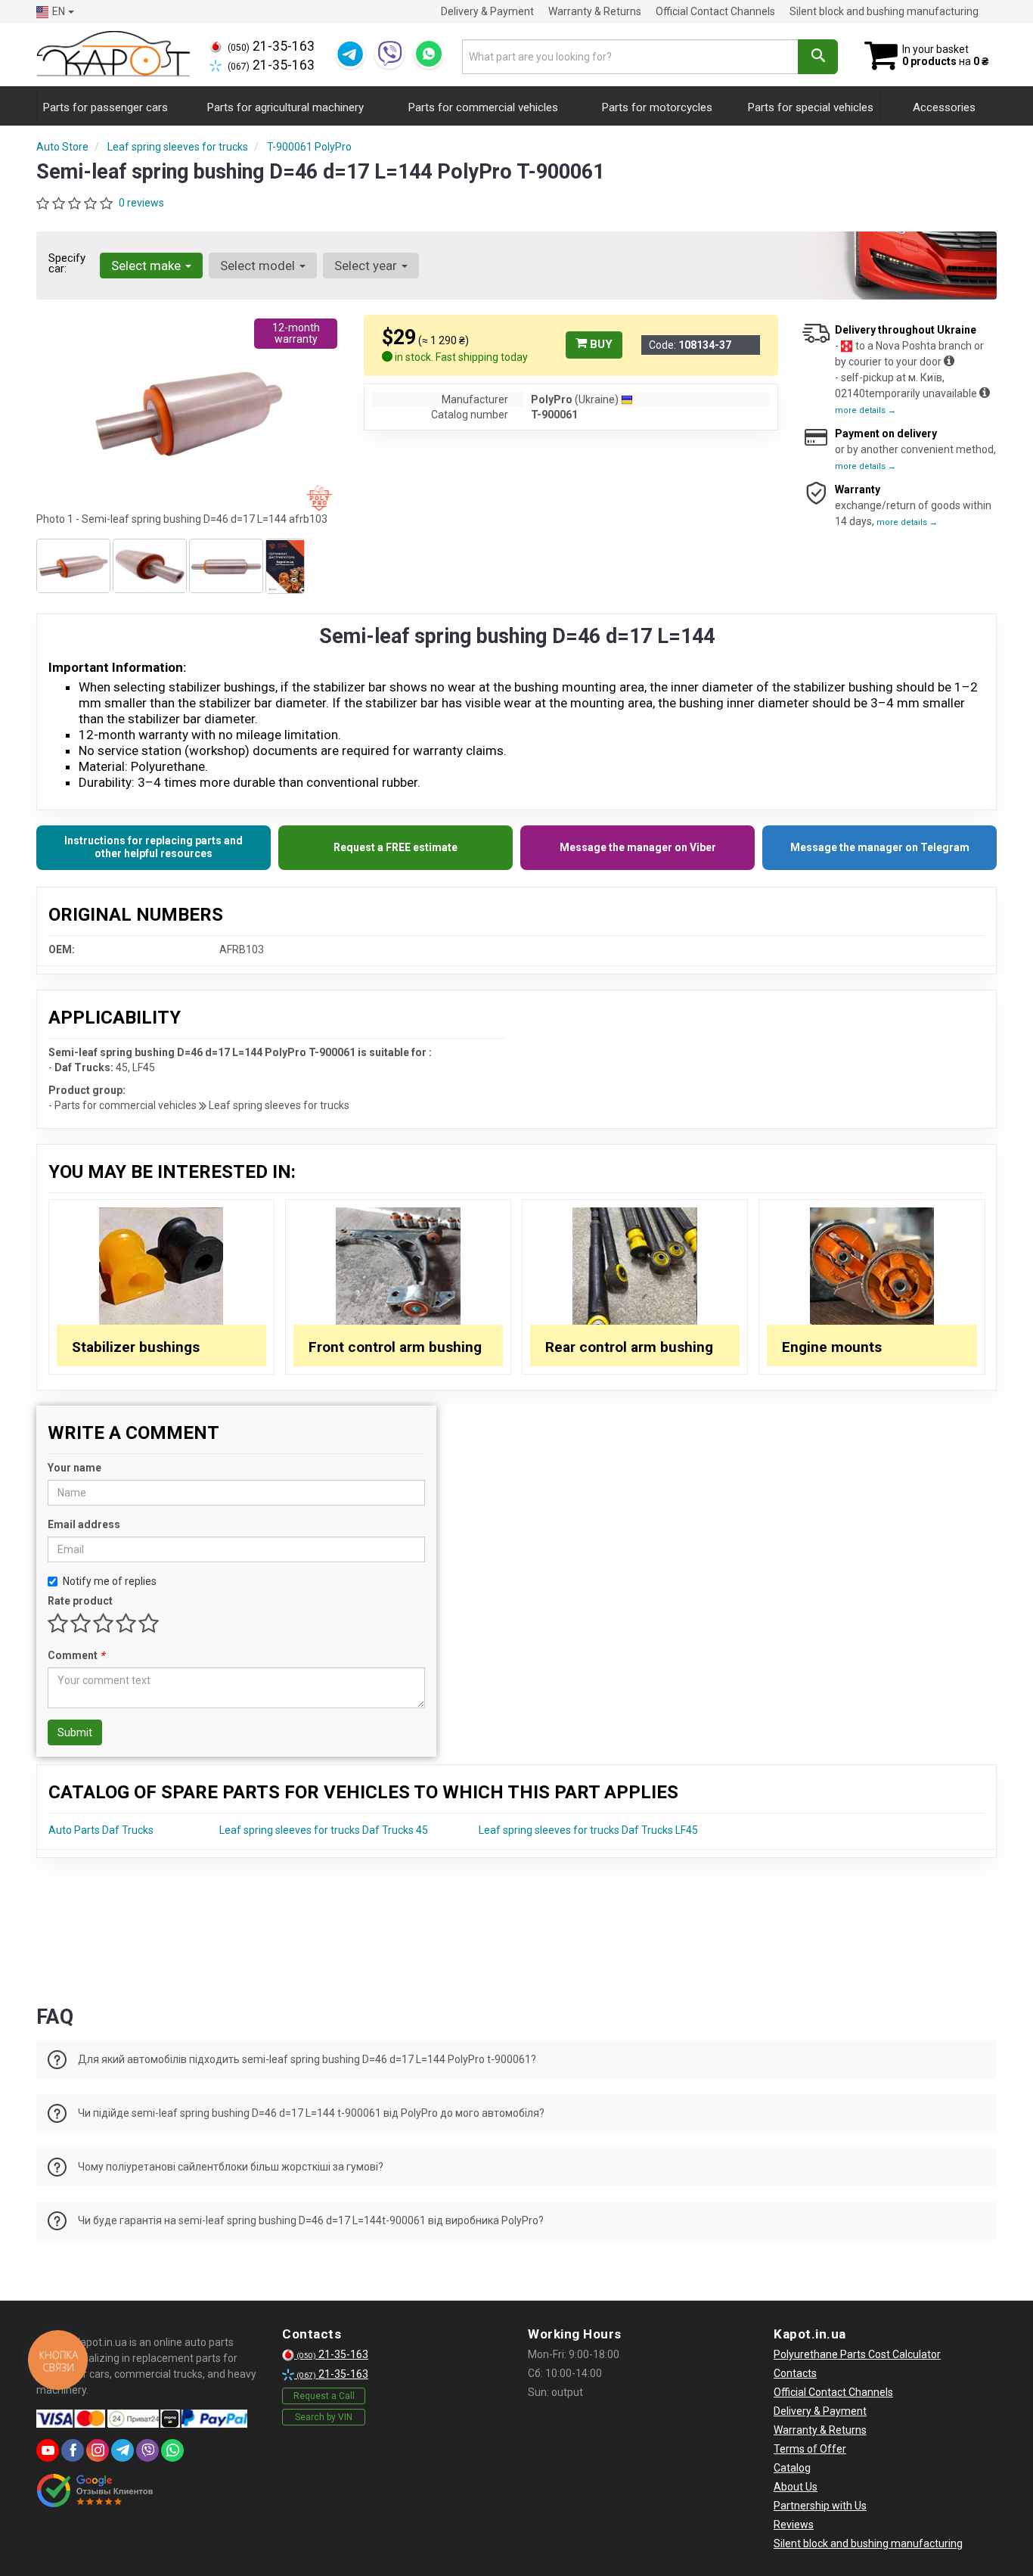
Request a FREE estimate (396, 847)
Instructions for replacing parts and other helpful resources (154, 847)
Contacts (795, 2373)
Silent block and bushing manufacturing (884, 11)
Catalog (792, 2468)
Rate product (80, 1601)
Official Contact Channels (715, 11)
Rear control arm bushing (629, 1347)
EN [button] (59, 11)
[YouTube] (48, 2450)
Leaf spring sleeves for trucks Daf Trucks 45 (324, 1830)
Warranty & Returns (595, 11)
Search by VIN (324, 2417)
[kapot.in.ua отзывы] (95, 2491)
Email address (84, 1524)
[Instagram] (98, 2450)
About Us (796, 2487)
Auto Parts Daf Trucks (101, 1830)
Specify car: (67, 263)
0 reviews (141, 203)
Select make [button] (147, 266)
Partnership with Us (820, 2506)
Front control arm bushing (395, 1347)
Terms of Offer (810, 2449)
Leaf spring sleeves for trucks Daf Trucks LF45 (588, 1830)
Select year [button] (367, 266)
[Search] (818, 57)
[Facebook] (73, 2450)
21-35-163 (271, 46)
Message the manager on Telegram (880, 847)
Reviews (794, 2525)
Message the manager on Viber (638, 847)
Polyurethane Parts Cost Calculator (857, 2354)
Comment (76, 1655)
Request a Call (324, 2396)
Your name (74, 1468)
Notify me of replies (110, 1581)
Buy (600, 344)
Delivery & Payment (487, 11)
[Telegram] (350, 54)
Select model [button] (259, 266)
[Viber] (389, 54)
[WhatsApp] (429, 54)
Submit (75, 1732)
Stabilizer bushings (136, 1347)
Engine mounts (832, 1347)
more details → (865, 410)
